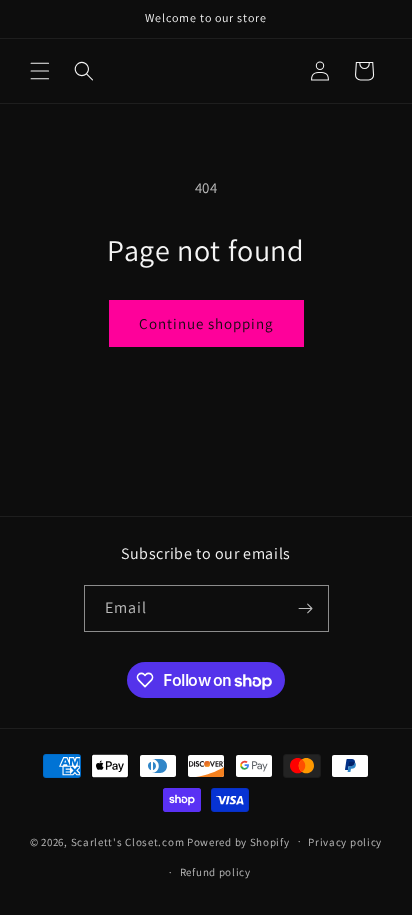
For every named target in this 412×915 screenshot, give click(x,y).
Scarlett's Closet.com (128, 841)
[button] (40, 71)
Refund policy (215, 872)
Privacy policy (345, 842)
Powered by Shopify (238, 841)
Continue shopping (206, 323)
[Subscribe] (306, 608)
